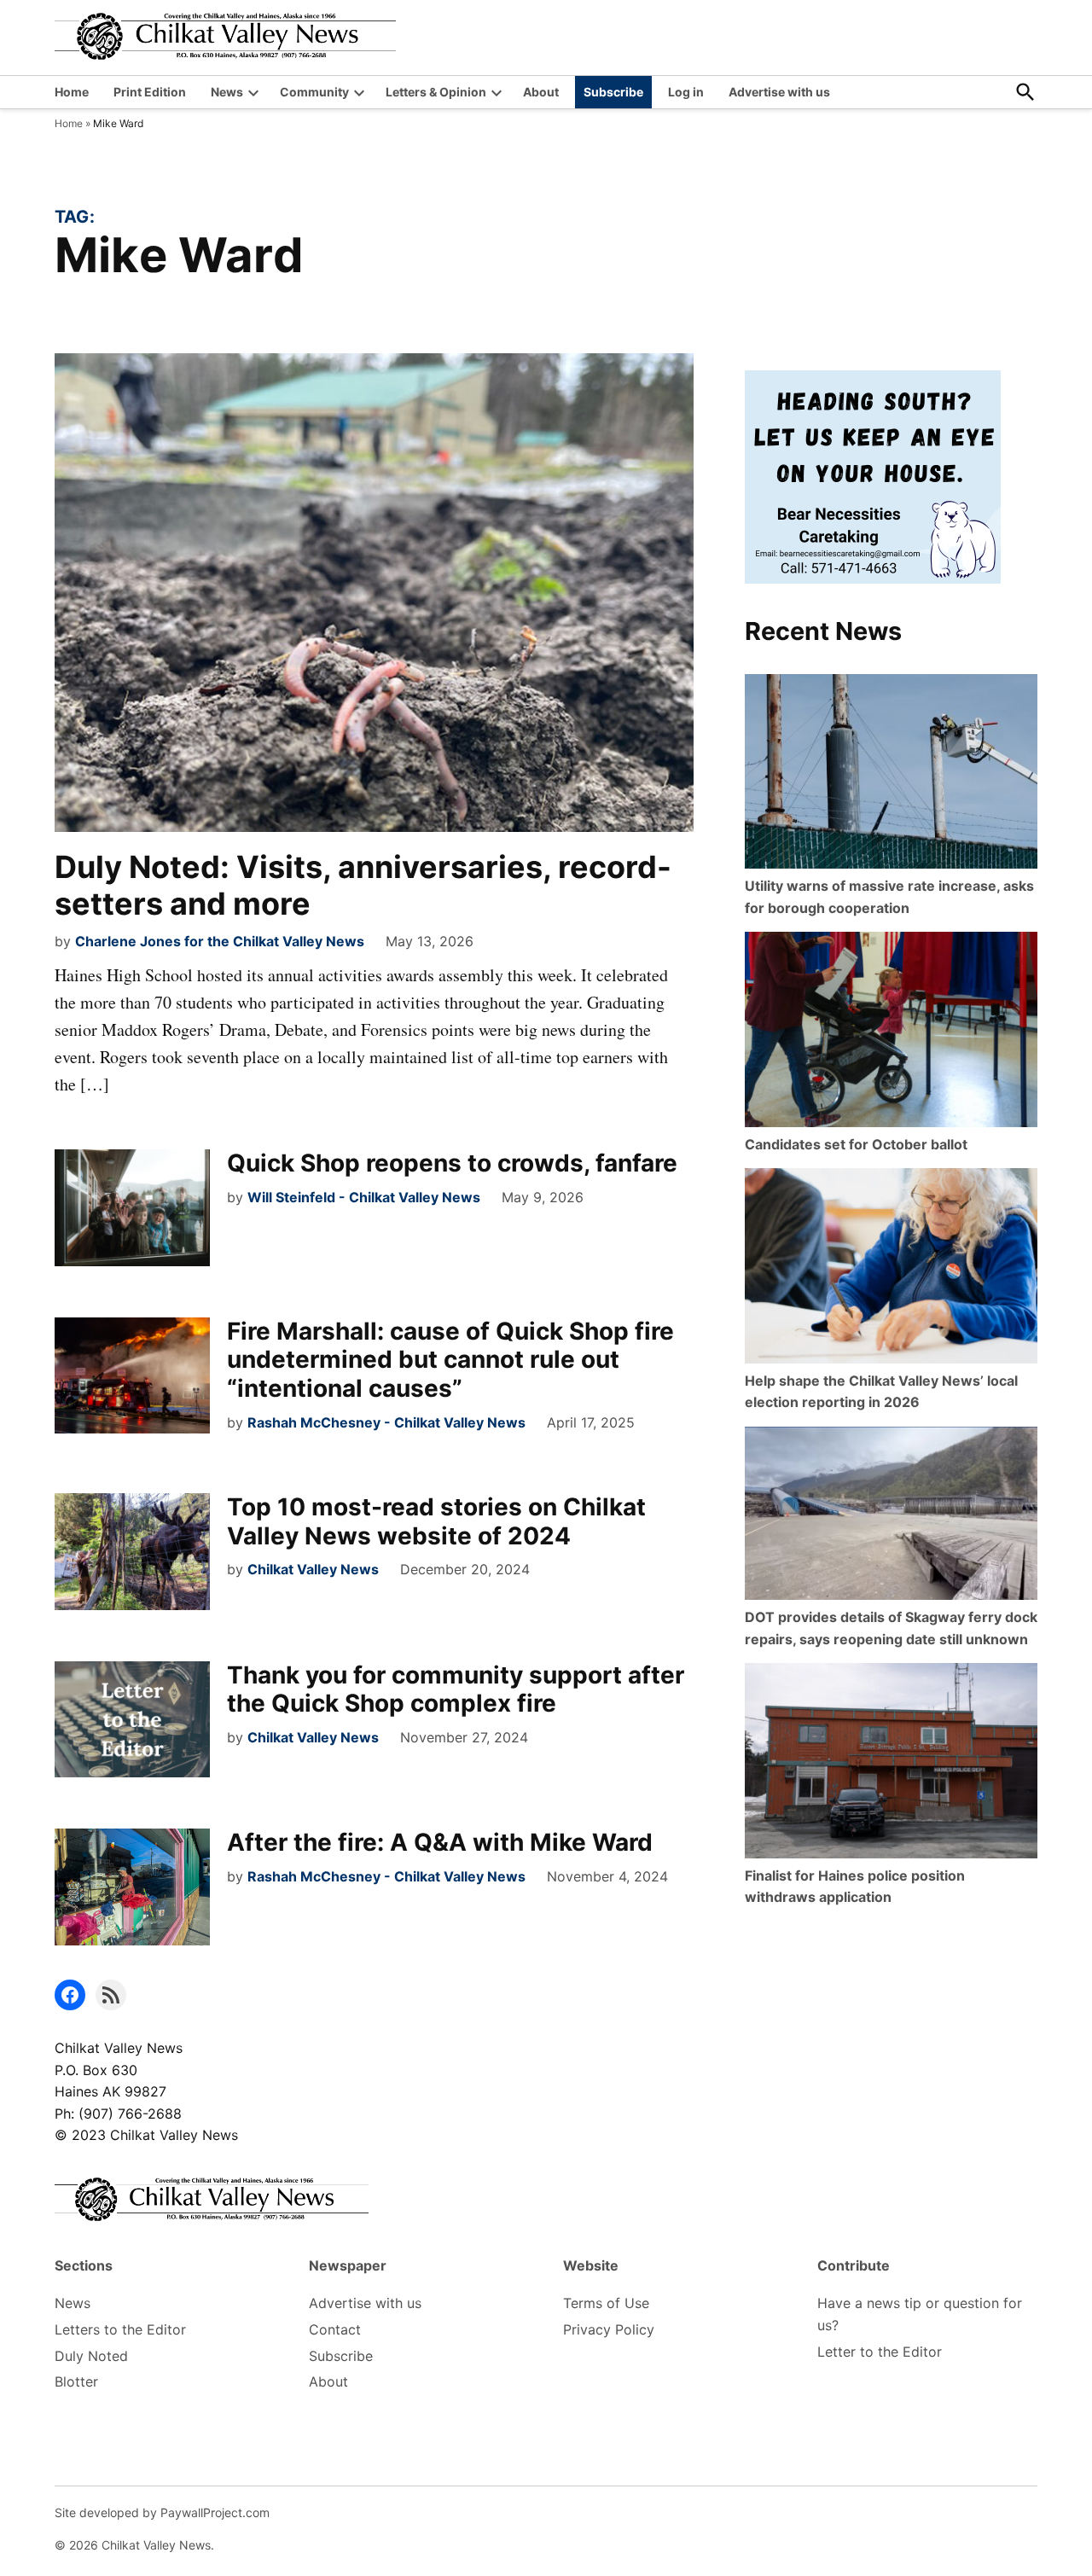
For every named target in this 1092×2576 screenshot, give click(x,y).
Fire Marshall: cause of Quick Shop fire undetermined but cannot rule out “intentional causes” (450, 1360)
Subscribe (613, 92)
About (541, 92)
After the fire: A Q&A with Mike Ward (440, 1842)
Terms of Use (606, 2303)
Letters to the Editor (120, 2329)
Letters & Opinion (436, 92)
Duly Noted (91, 2356)
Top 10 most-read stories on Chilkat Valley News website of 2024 (436, 1521)
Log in (686, 92)
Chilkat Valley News (313, 1569)
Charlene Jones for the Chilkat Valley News (220, 941)
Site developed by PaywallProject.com (162, 2512)
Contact (335, 2329)
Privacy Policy (609, 2329)
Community (314, 92)
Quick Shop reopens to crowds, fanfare (452, 1163)
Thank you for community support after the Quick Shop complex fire (456, 1689)
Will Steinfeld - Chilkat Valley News (364, 1197)
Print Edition (150, 92)
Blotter (76, 2381)
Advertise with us (779, 92)
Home (72, 92)
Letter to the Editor (880, 2352)
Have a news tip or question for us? (920, 2314)
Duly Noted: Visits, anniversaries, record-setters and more (363, 885)
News (227, 92)
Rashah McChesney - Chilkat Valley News (386, 1422)
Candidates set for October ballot (856, 1144)
